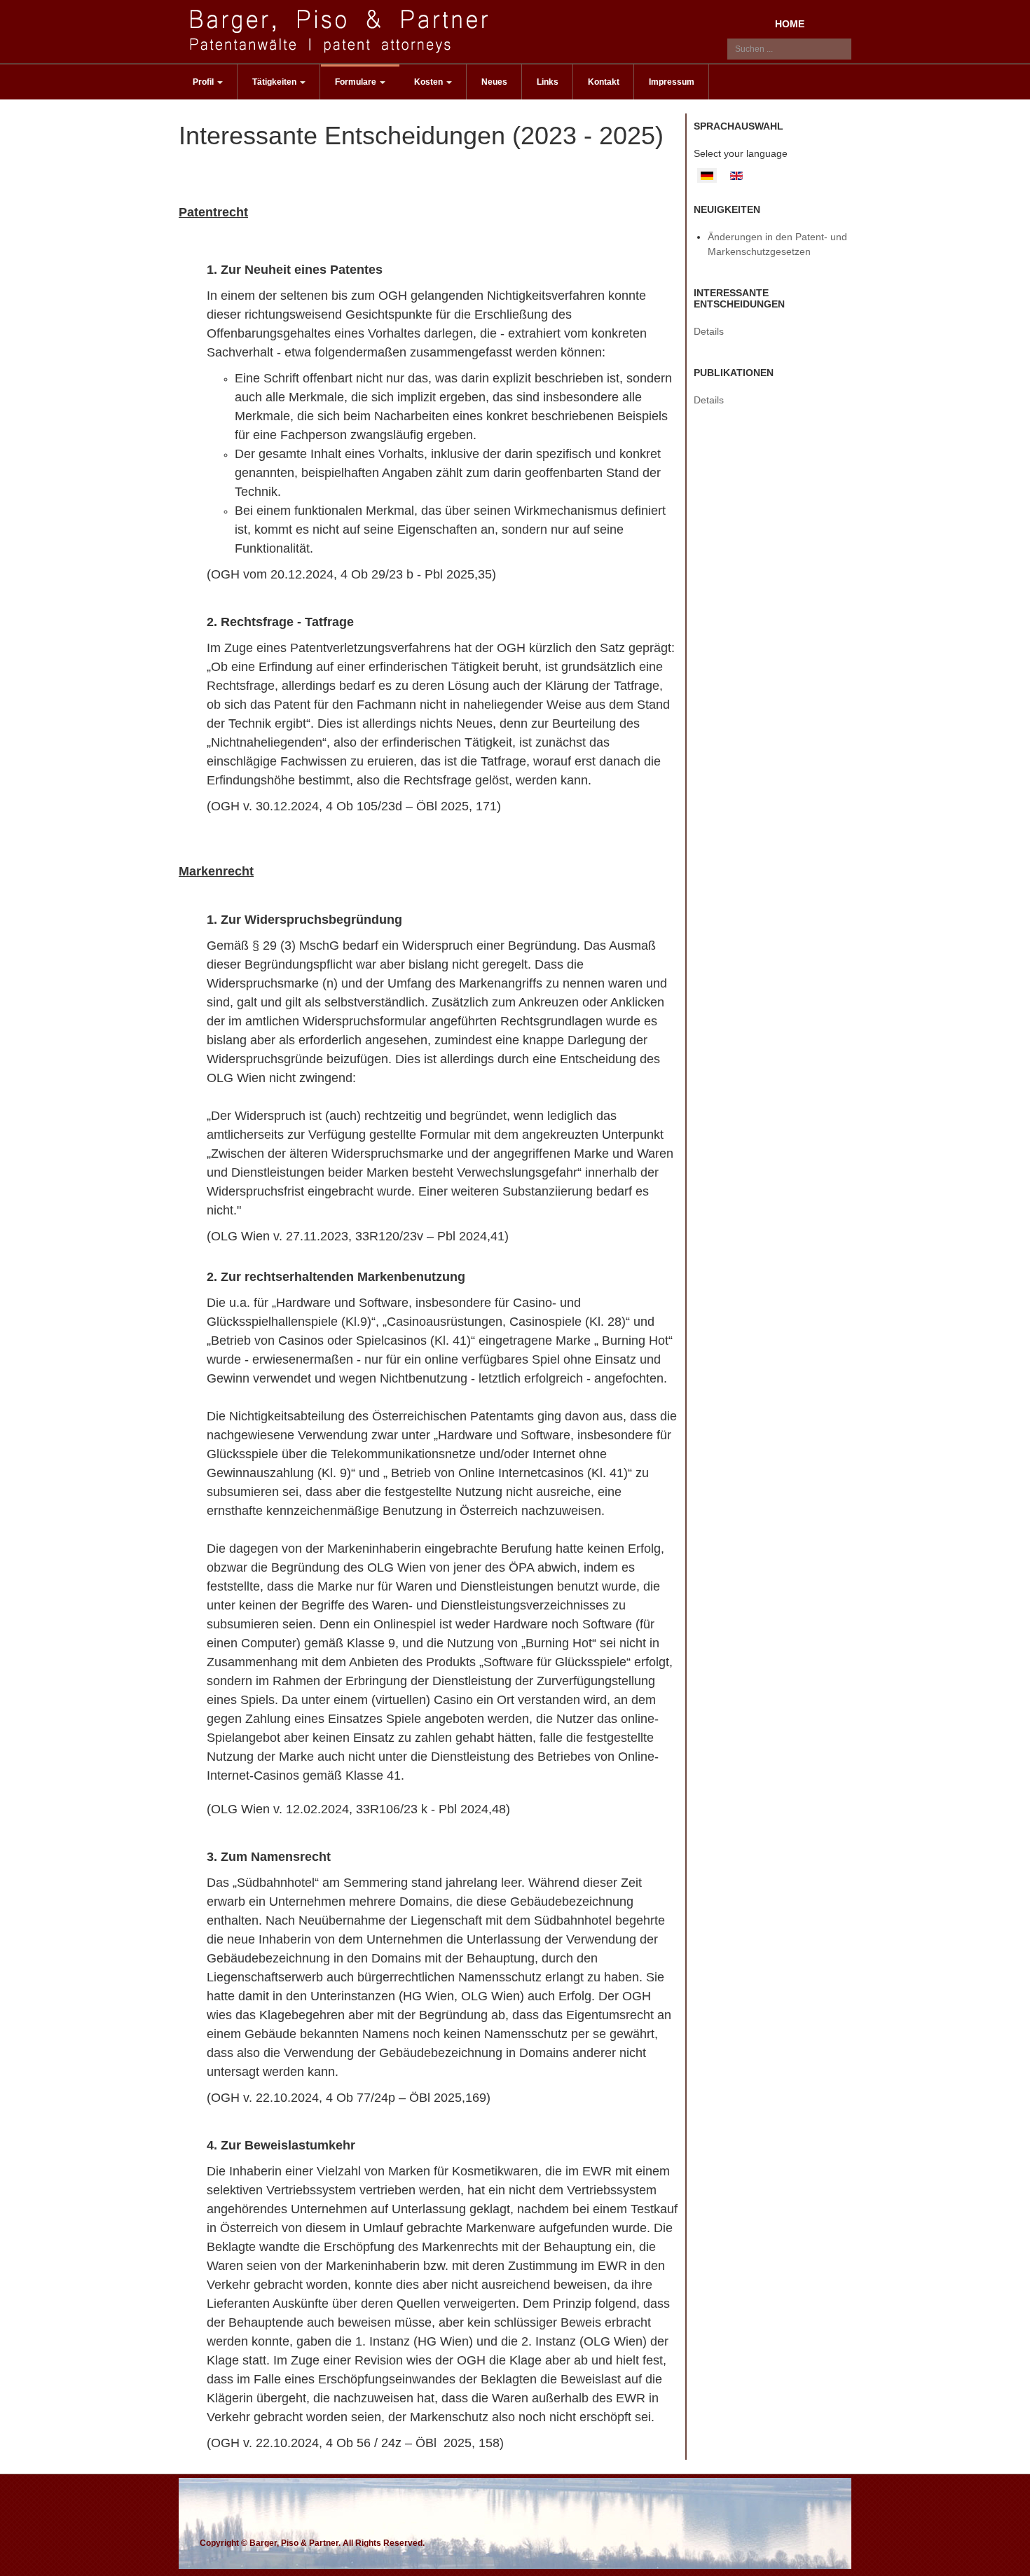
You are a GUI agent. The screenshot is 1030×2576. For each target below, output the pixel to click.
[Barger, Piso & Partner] (342, 31)
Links (548, 82)
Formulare (357, 82)
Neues (494, 82)
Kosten (430, 82)
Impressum (672, 82)
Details (709, 331)
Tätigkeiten (275, 82)
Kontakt (604, 82)
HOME (790, 24)
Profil (204, 82)
